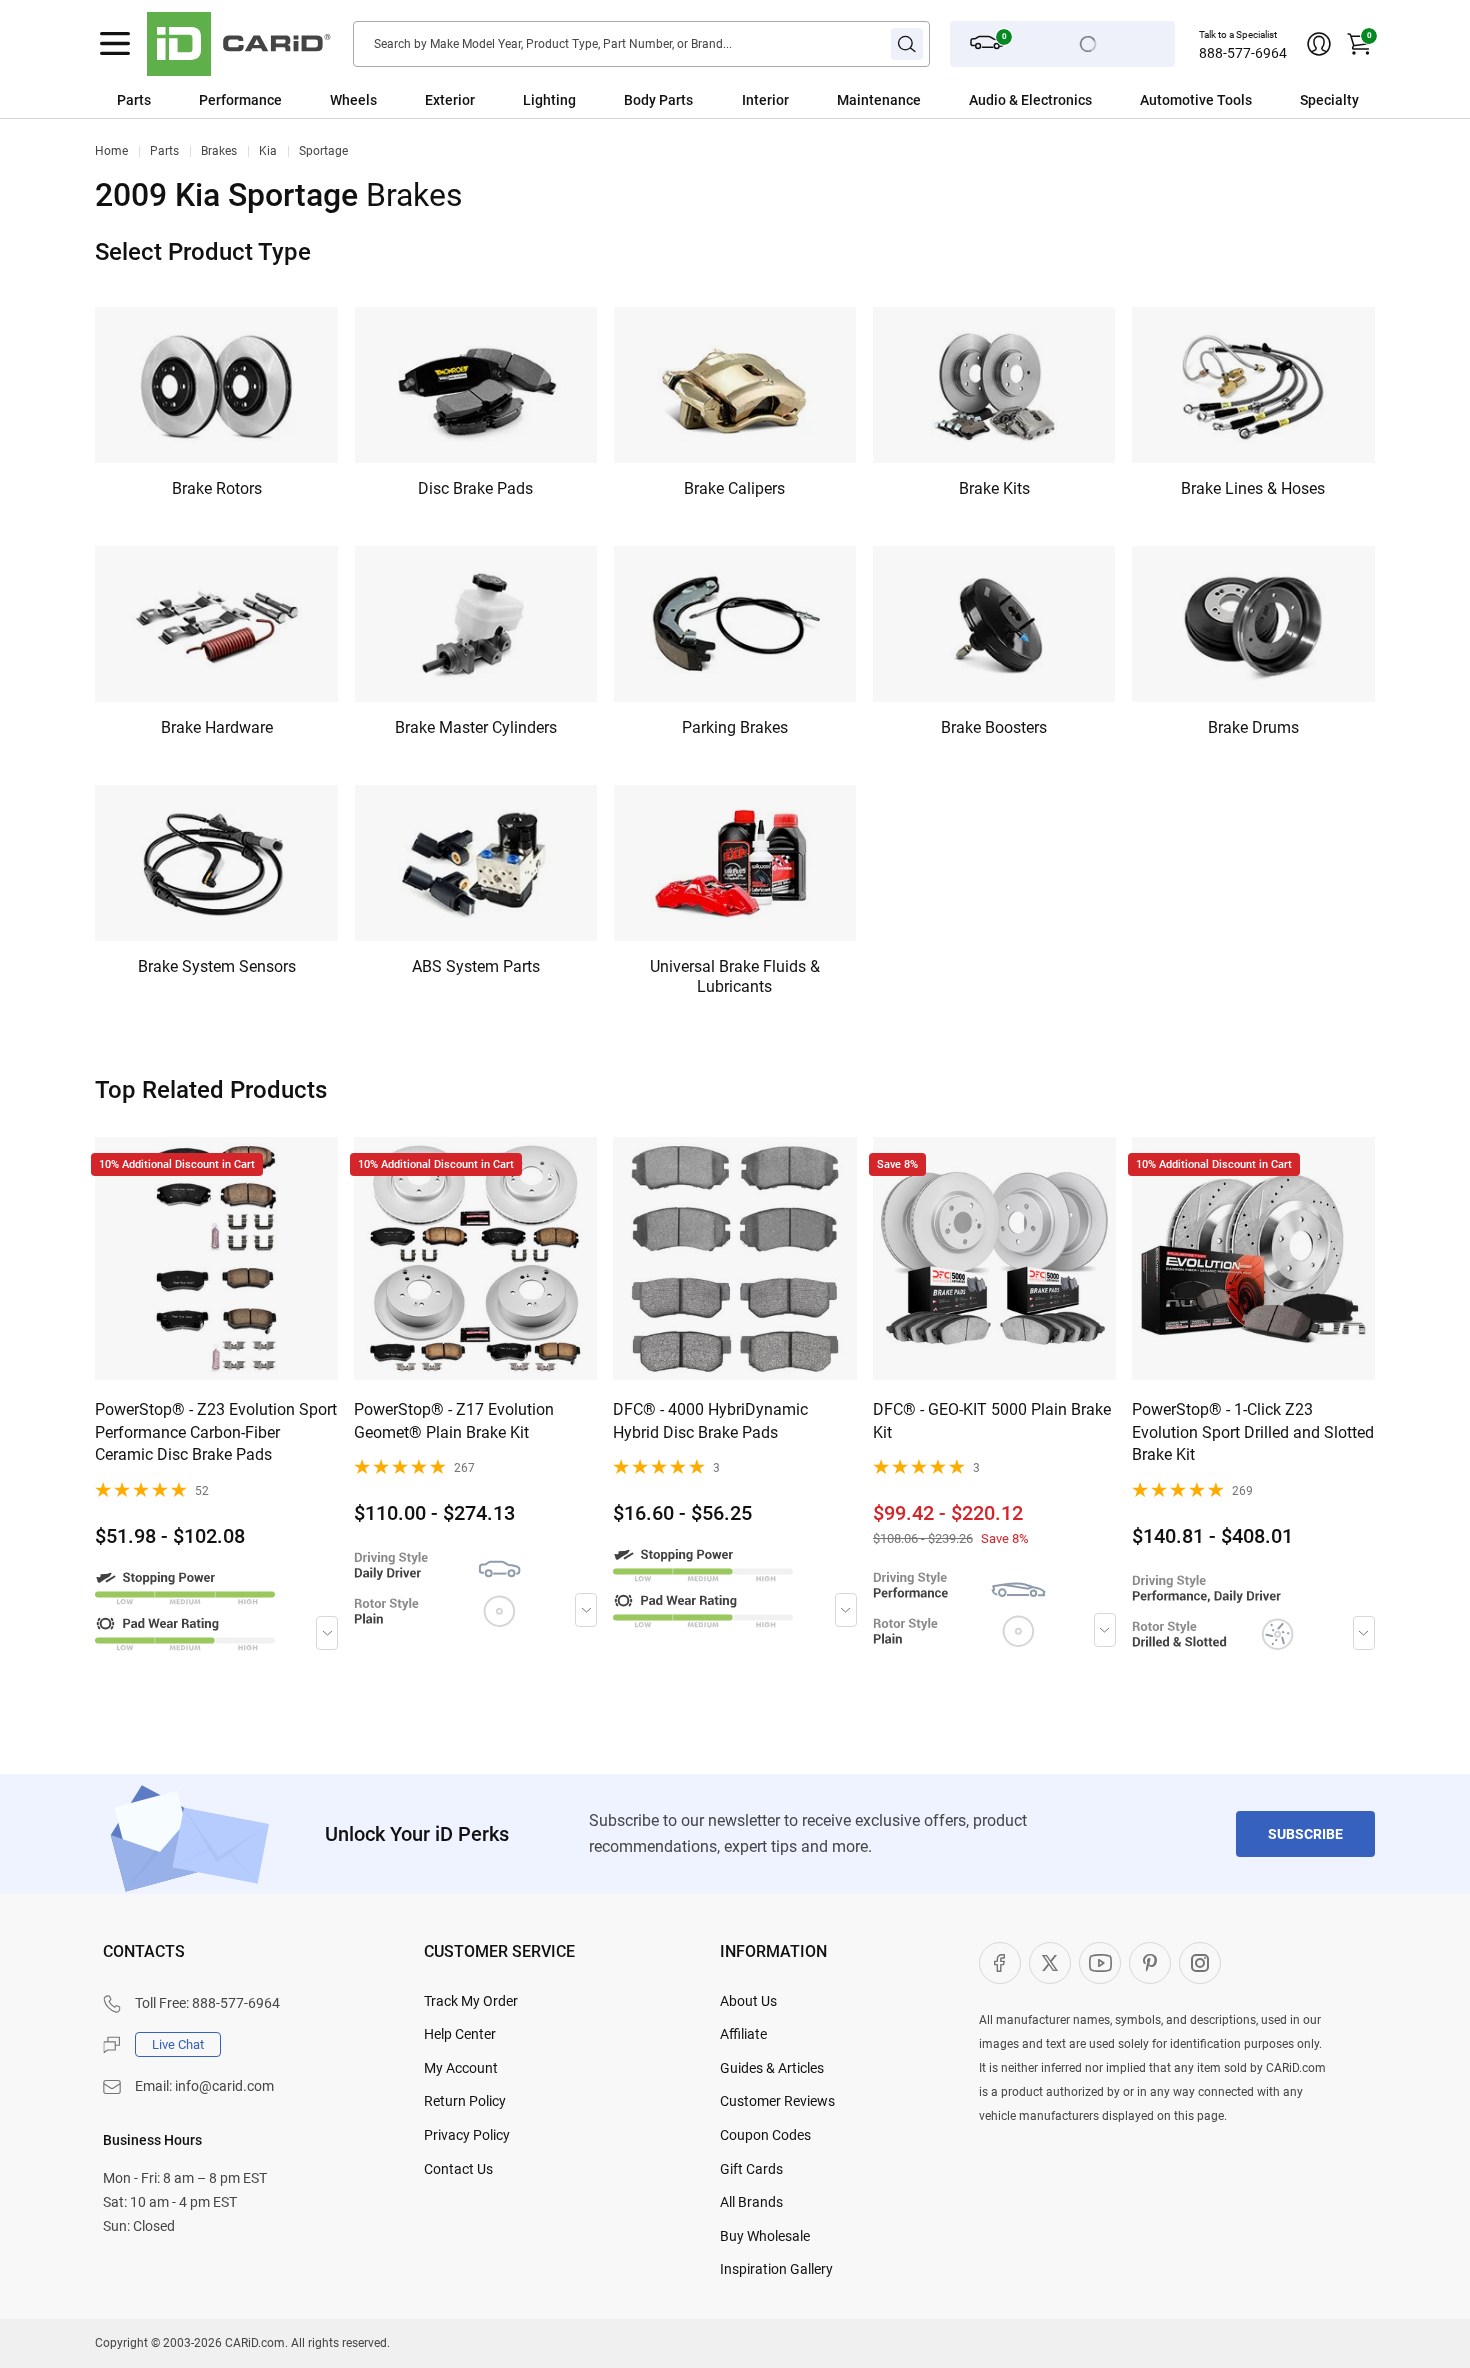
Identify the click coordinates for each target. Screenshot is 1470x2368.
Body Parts (658, 100)
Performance (240, 100)
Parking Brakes (735, 727)
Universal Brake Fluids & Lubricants (735, 977)
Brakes (219, 151)
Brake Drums (1253, 727)
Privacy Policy (467, 2135)
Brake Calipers (734, 488)
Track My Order (471, 2001)
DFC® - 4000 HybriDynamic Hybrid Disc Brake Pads (710, 1420)
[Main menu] (115, 44)
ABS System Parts (476, 966)
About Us (748, 2001)
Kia (268, 151)
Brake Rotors (217, 488)
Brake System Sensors (217, 966)
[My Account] (1319, 44)
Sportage (323, 151)
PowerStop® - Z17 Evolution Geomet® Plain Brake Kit (454, 1420)
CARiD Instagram (1200, 1963)
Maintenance (879, 100)
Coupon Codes (765, 2135)
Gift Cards (751, 2169)
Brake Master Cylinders (476, 727)
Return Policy (465, 2101)
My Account (461, 2068)
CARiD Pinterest (1150, 1963)
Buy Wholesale (765, 2236)
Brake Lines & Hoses (1253, 488)
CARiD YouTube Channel (1100, 1963)
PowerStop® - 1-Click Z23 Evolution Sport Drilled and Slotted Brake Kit (1253, 1432)
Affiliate (743, 2034)
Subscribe (1305, 1834)
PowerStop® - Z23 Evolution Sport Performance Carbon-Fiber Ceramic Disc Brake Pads (216, 1432)
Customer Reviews (777, 2101)
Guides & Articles (772, 2068)
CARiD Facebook (1000, 1963)
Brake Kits (994, 488)
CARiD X (1050, 1963)
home (111, 151)
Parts (134, 100)
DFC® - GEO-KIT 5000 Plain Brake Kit (992, 1420)
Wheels (353, 100)
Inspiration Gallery (776, 2269)
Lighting (549, 100)
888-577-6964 (1243, 53)
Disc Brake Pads (475, 488)
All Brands (751, 2202)
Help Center (460, 2034)
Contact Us (458, 2169)
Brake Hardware (217, 727)
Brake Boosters (994, 727)
